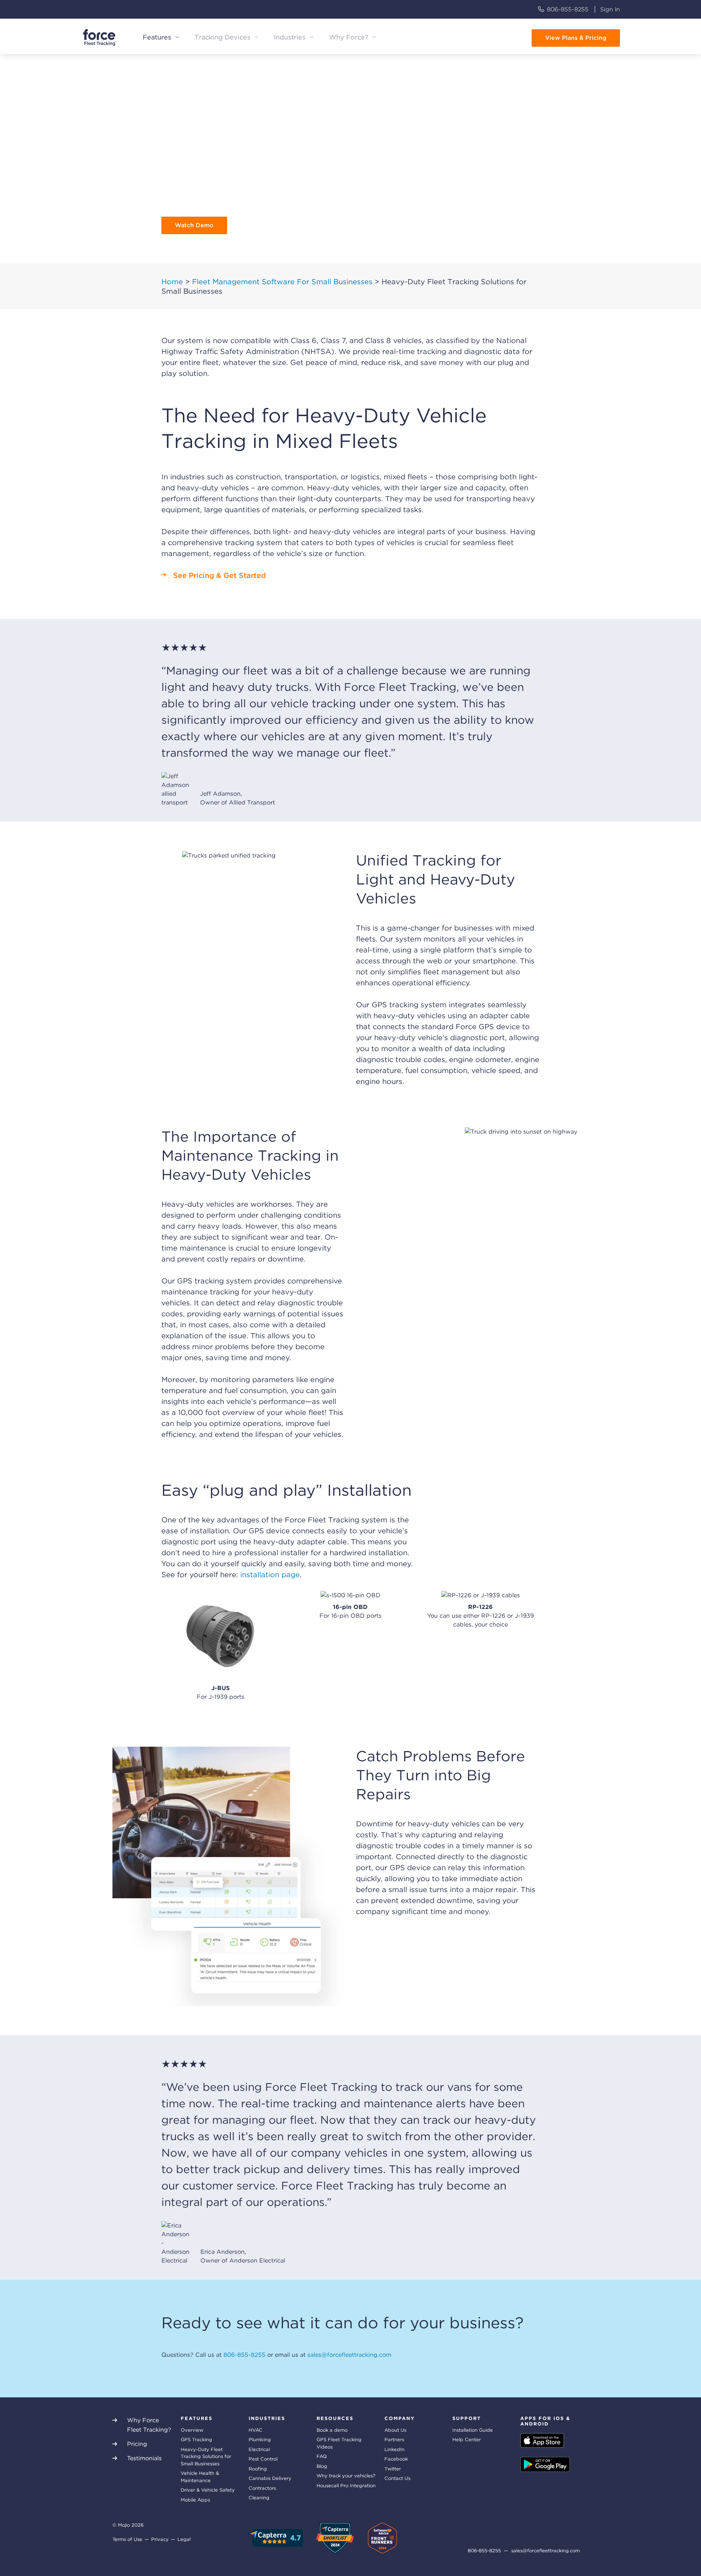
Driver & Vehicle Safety (208, 2490)
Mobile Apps (195, 2500)
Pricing (137, 2444)
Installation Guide (473, 2430)
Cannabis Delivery (270, 2478)
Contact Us (397, 2478)
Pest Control (263, 2459)
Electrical (259, 2449)
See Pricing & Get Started (219, 575)
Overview (192, 2430)
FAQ (322, 2456)
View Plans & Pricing (576, 38)
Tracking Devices (223, 37)
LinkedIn (394, 2449)
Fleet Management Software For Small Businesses (282, 282)
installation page (270, 1575)
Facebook (396, 2459)
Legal (184, 2539)
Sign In (610, 9)
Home (172, 282)
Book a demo (332, 2430)
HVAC (256, 2430)
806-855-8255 (568, 9)
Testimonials (144, 2458)
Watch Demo (194, 225)
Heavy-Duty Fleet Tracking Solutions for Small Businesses (206, 2457)
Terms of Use (127, 2539)
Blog (322, 2466)
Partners (394, 2440)
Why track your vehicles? (346, 2476)
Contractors (262, 2488)
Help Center (467, 2440)
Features (157, 37)
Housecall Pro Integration (346, 2486)
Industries (290, 37)
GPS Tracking (196, 2440)
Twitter (393, 2469)
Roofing (258, 2469)
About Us (395, 2430)
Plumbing (260, 2440)
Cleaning (259, 2498)
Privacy (160, 2539)
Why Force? (349, 37)
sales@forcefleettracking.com (349, 2355)
